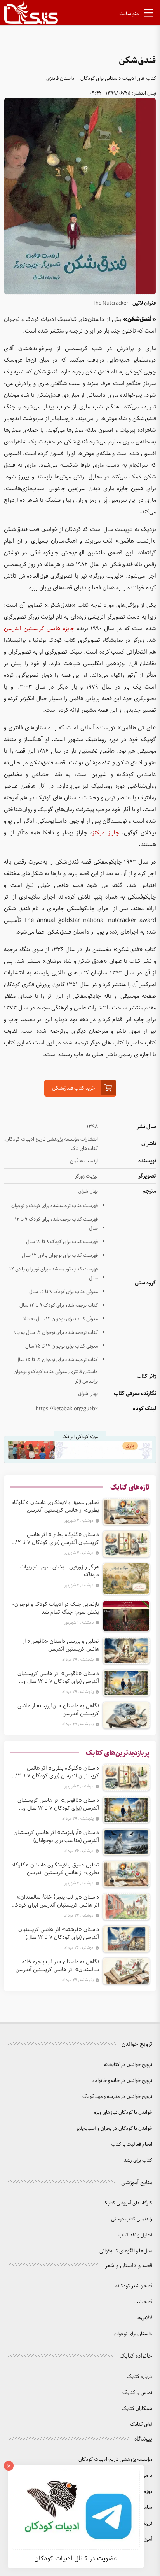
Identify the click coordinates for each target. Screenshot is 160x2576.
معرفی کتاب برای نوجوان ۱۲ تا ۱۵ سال (62, 1346)
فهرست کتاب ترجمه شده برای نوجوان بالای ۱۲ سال (54, 1274)
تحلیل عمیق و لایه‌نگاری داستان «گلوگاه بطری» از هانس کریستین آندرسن (55, 1506)
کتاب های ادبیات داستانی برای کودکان (118, 78)
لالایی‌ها (144, 2318)
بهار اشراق (88, 1191)
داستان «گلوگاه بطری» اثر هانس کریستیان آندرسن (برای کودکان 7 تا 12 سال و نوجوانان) (57, 1539)
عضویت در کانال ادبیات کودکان (76, 2558)
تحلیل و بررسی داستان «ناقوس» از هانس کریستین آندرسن (61, 1645)
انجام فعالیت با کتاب (132, 2144)
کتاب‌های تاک (84, 1149)
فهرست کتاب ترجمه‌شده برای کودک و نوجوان (55, 1206)
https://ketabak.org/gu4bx (67, 1409)
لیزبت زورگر (86, 1176)
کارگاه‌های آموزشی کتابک (127, 2203)
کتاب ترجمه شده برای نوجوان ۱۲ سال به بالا (56, 1333)
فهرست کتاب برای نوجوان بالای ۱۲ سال (60, 1256)
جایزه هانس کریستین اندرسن (39, 629)
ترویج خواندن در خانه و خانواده (122, 2081)
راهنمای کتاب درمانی (132, 2219)
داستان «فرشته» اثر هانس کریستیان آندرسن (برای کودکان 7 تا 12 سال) (59, 1933)
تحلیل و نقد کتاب (135, 2235)
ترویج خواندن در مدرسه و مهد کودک (117, 2097)
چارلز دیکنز (105, 833)
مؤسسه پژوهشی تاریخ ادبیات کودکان (115, 2459)
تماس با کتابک (137, 2393)
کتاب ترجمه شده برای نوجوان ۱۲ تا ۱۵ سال (57, 1360)
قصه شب (143, 2302)
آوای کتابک (141, 2424)
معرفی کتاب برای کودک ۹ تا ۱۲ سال (63, 1292)
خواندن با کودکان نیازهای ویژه (123, 2112)
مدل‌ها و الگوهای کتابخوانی (126, 2251)
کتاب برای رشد (138, 2160)
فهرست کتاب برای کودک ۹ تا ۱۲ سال (62, 1242)
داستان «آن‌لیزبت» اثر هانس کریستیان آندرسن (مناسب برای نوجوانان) (56, 1836)
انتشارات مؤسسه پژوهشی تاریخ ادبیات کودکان (52, 1139)
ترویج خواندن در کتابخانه (128, 2065)
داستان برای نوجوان (133, 2334)
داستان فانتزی (60, 78)
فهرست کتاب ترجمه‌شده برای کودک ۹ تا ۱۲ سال (56, 1224)
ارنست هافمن (84, 1161)
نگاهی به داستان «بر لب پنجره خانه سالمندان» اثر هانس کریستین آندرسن (57, 1966)
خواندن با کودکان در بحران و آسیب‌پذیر (114, 2128)
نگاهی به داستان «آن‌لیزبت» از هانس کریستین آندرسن (58, 1710)
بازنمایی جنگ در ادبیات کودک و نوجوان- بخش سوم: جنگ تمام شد (56, 1608)
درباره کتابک (139, 2377)
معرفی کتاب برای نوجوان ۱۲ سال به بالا (61, 1319)
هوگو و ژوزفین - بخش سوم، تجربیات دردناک (60, 1571)
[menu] (148, 14)
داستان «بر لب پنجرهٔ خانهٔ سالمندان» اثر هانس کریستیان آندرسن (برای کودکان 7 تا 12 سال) (55, 1901)
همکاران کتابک (137, 2409)
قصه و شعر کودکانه (134, 2286)
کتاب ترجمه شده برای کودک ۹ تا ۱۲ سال (59, 1305)
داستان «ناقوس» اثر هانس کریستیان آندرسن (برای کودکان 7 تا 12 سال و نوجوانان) (58, 1677)
